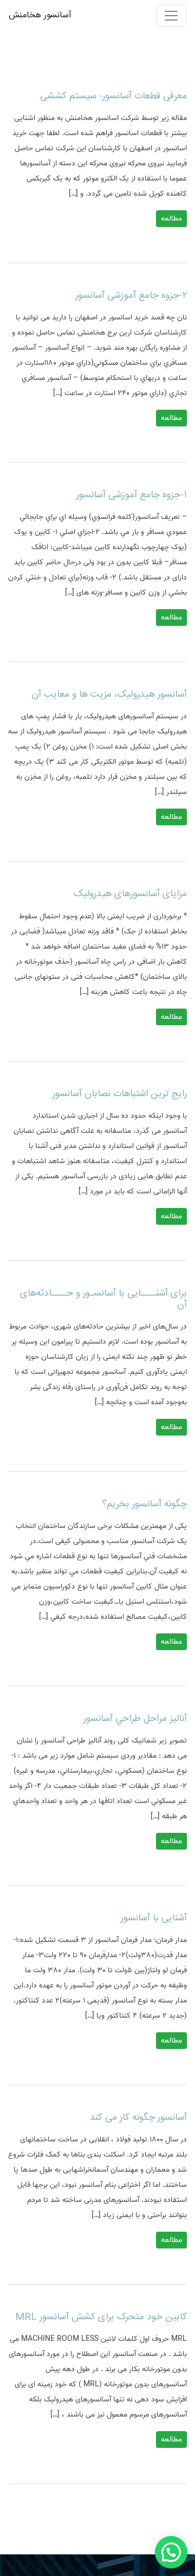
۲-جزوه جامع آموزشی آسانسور (131, 296)
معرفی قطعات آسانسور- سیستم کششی (113, 96)
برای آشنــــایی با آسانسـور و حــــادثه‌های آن (103, 1299)
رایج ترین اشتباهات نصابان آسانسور (120, 1094)
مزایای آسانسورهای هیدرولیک (130, 894)
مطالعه (171, 219)
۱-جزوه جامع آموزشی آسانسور (132, 495)
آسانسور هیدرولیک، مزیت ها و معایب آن (109, 695)
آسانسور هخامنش (40, 15)
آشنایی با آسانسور (154, 1918)
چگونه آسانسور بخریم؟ (144, 1504)
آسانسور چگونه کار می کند (138, 2118)
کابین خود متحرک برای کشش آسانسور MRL (101, 2317)
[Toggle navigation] (171, 16)
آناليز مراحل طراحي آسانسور (135, 1719)
